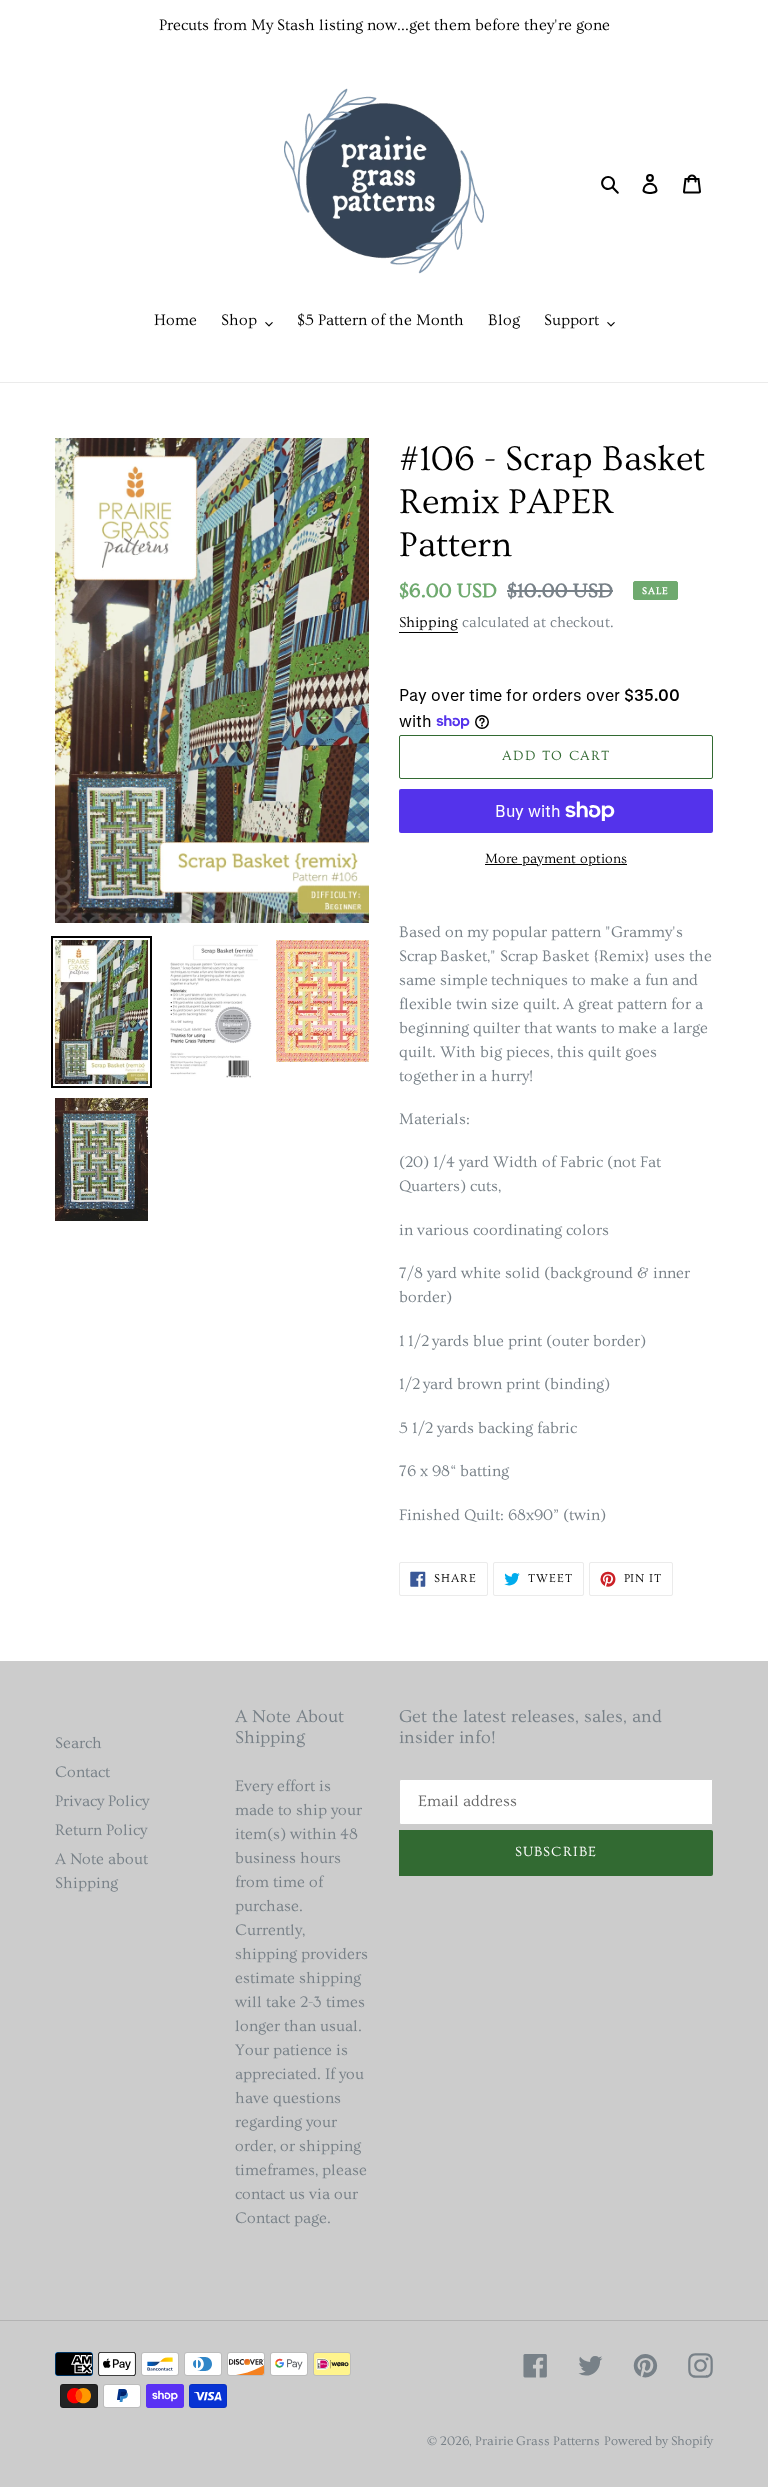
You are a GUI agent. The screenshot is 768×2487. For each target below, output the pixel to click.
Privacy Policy (102, 1801)
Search (78, 1743)
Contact (82, 1772)
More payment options (556, 859)
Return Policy (101, 1830)
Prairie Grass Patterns (537, 2441)
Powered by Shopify (658, 2441)
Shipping (428, 622)
